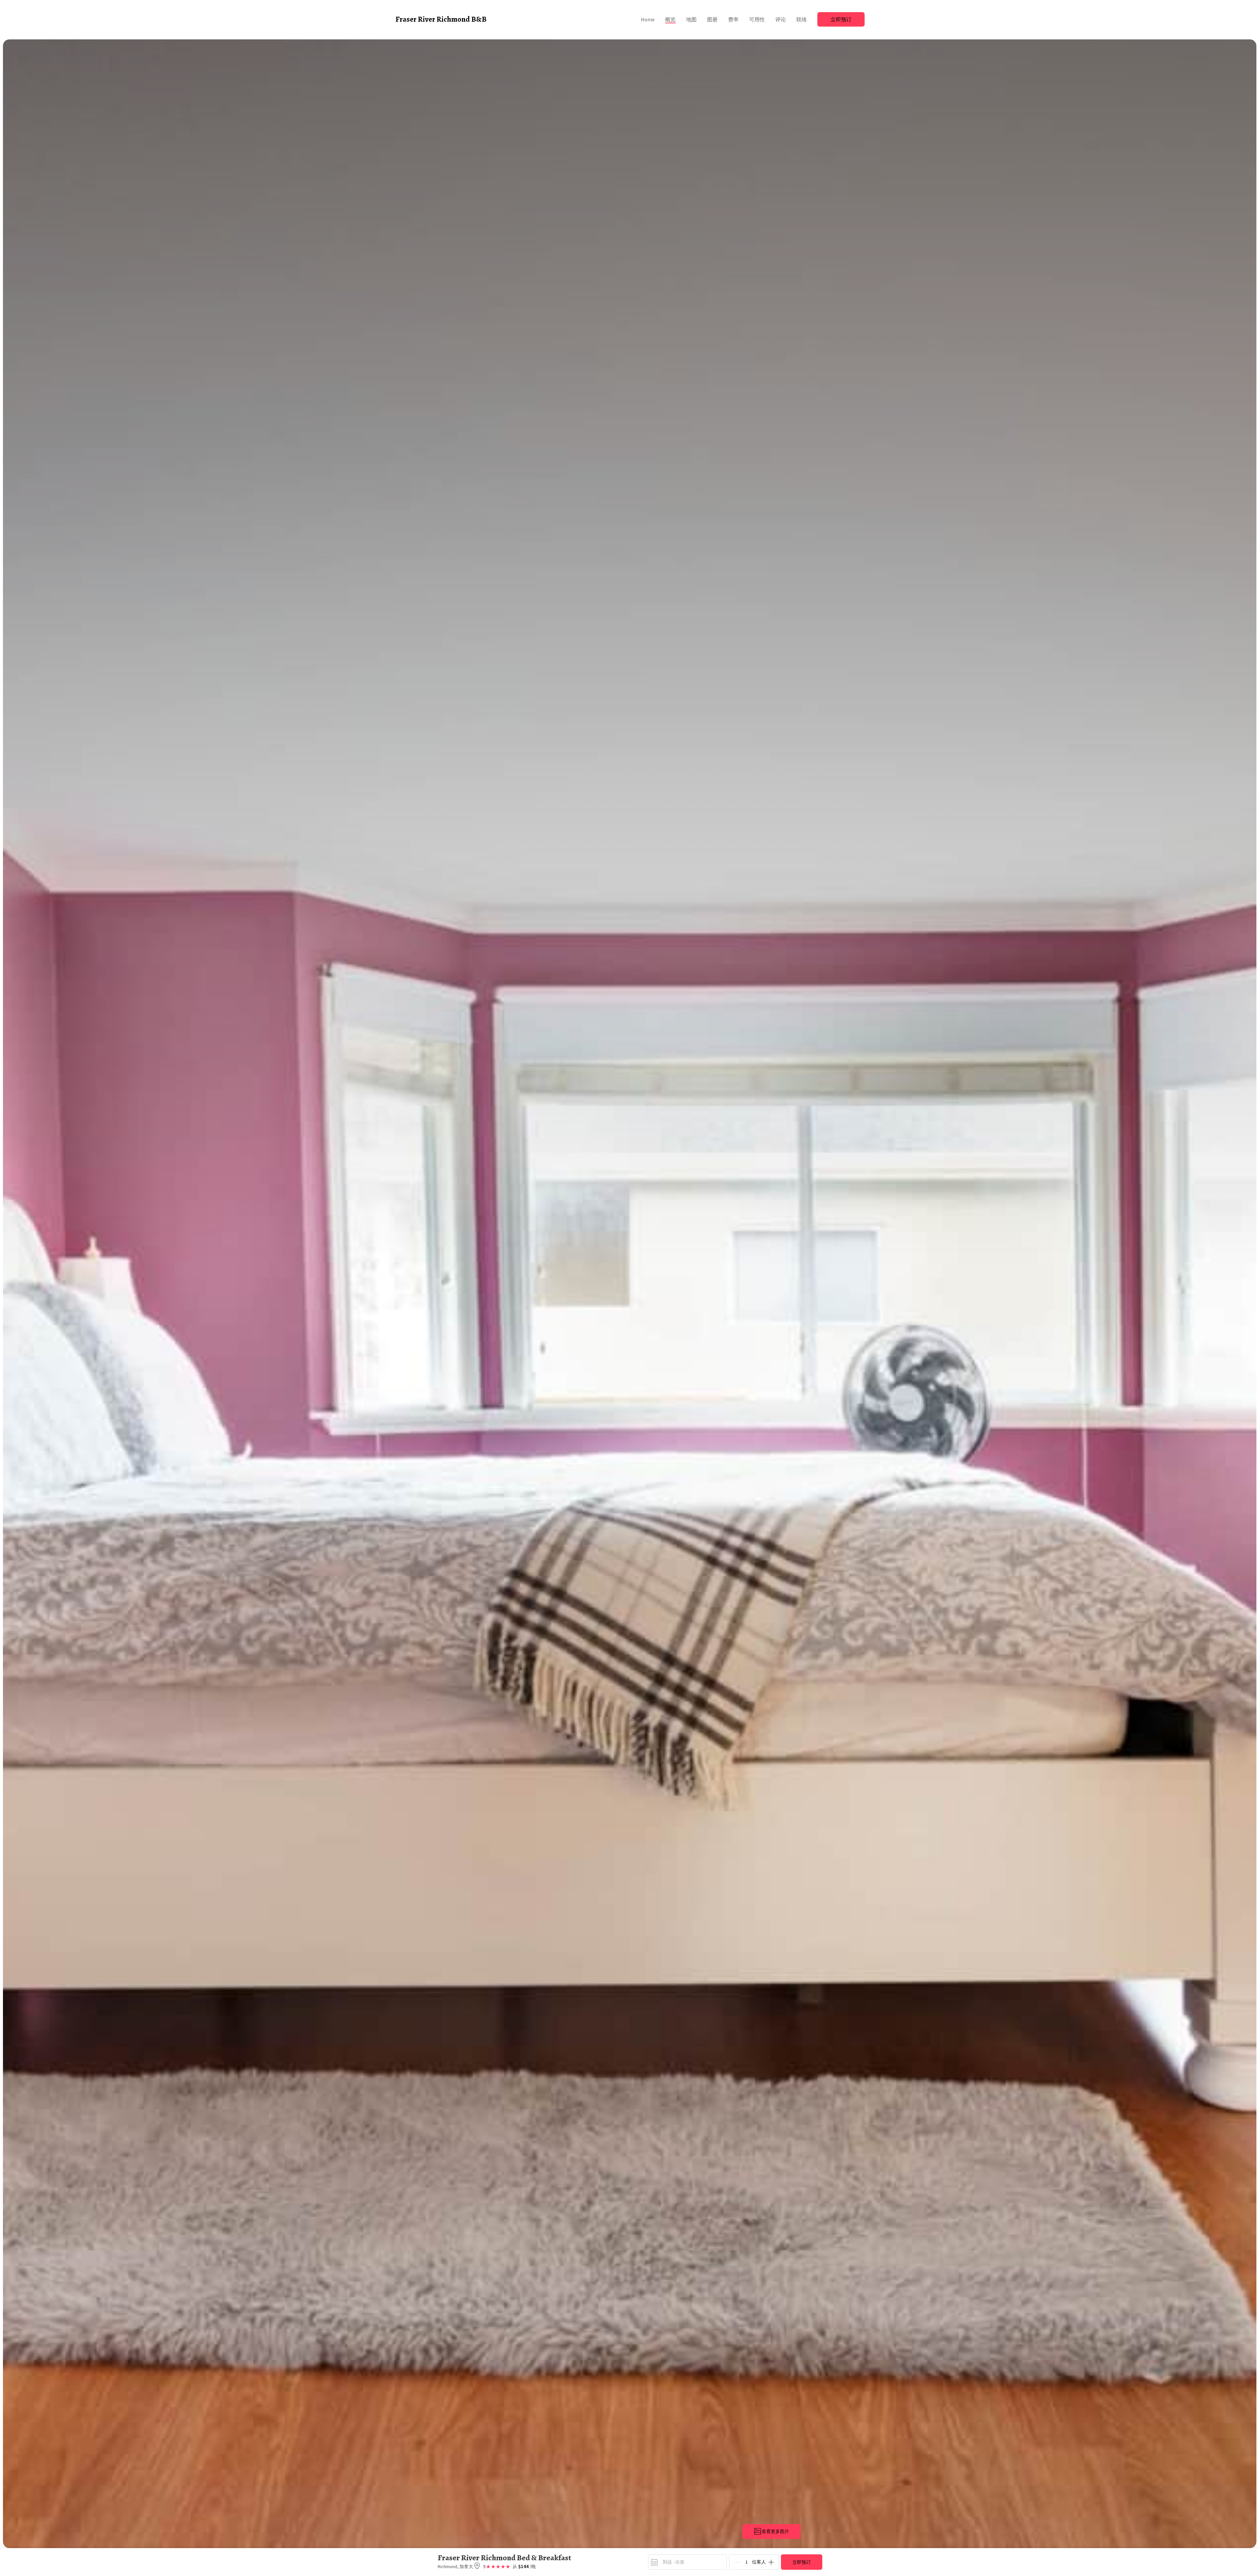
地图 (691, 19)
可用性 (757, 19)
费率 (733, 19)
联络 (802, 19)
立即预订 (841, 19)
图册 (712, 19)
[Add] (771, 2562)
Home (648, 19)
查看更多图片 (775, 2531)
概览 (670, 19)
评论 (781, 19)
